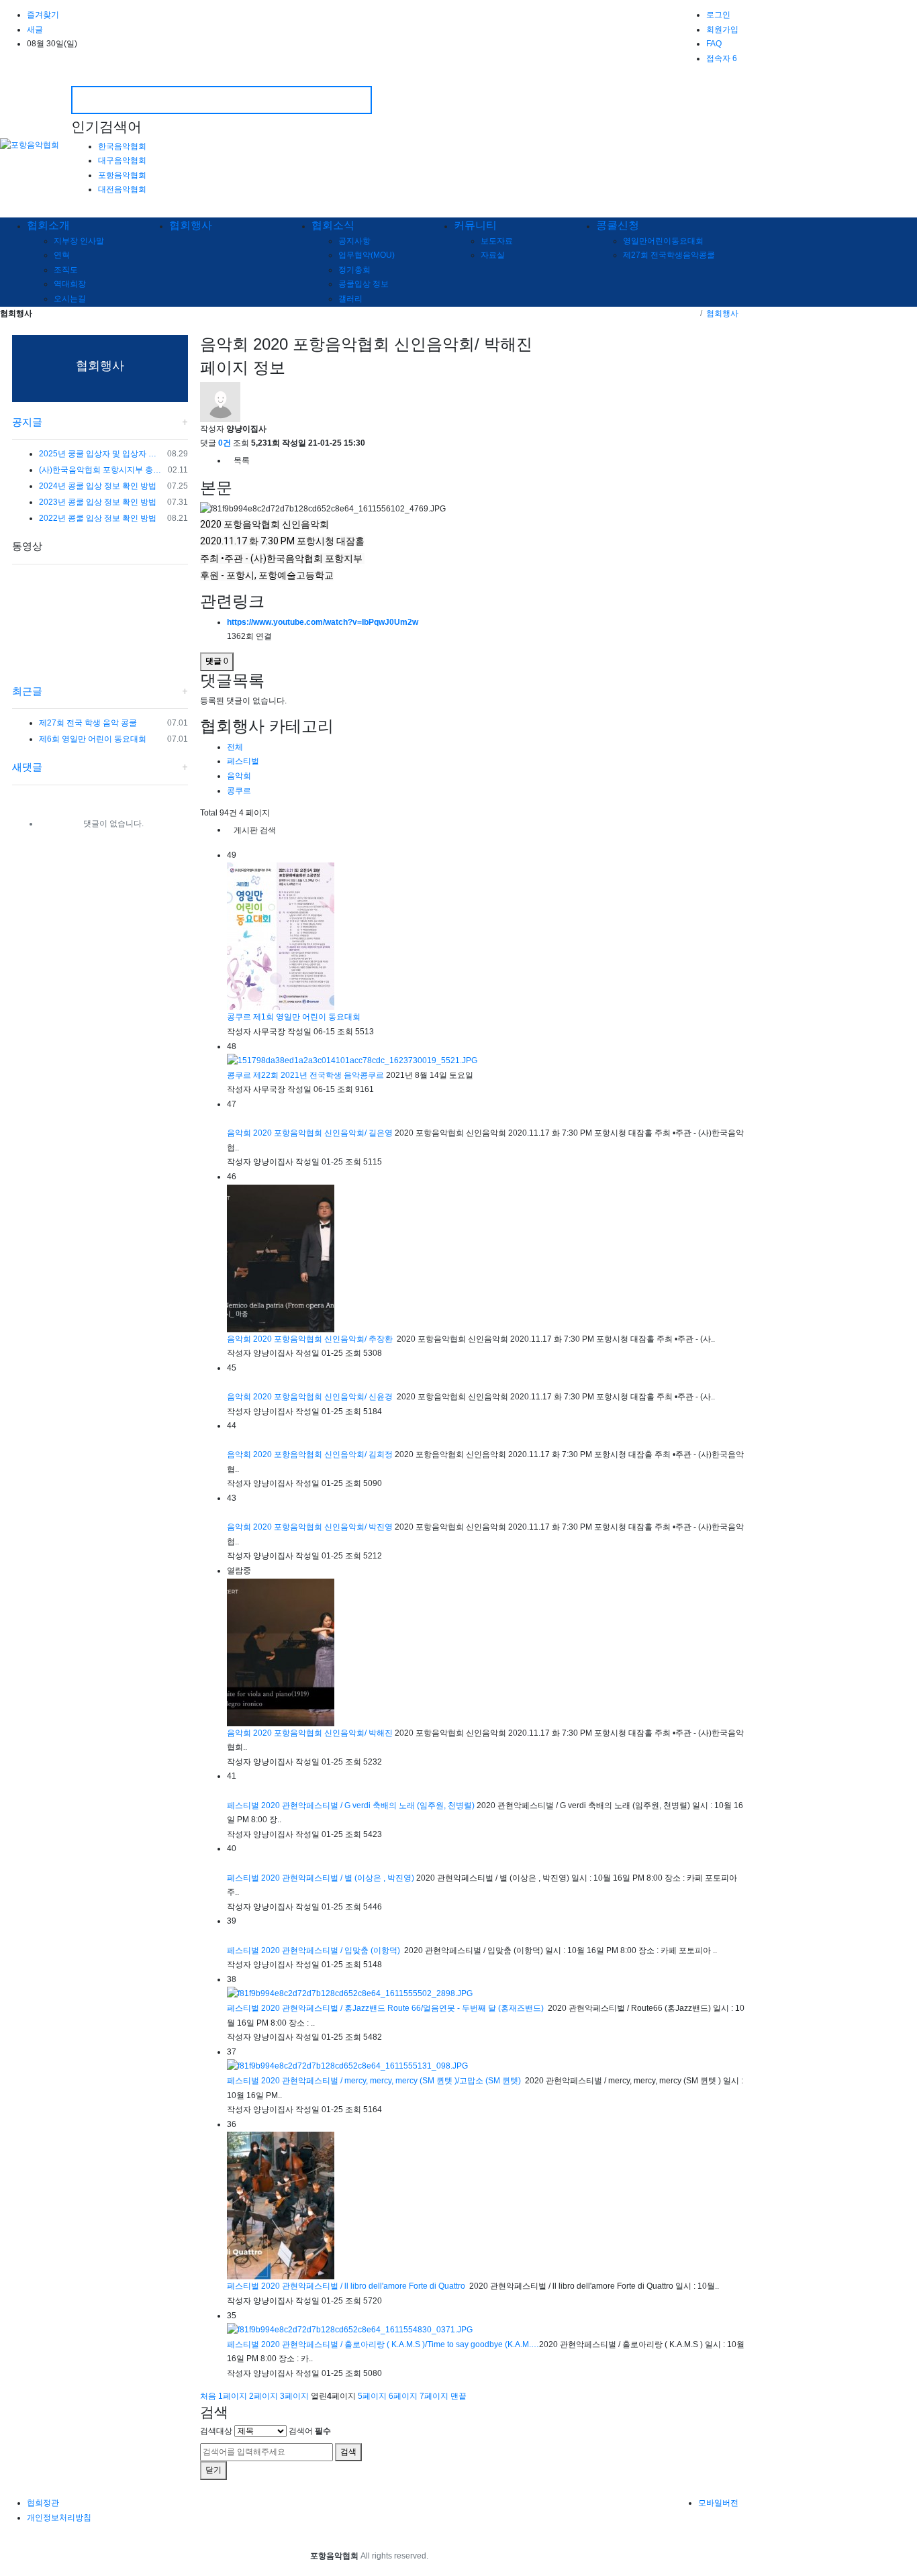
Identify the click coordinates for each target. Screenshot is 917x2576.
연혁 (62, 255)
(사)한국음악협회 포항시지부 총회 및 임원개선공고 (101, 470)
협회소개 (48, 225)
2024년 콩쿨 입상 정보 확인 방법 (98, 486)
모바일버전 (718, 2503)
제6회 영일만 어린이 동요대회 (93, 739)
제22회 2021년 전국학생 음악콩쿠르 (320, 1075)
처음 (208, 2396)
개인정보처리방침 (59, 2518)
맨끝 (458, 2396)
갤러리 (350, 299)
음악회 (239, 776)
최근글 (27, 691)
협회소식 (333, 225)
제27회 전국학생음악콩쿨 (669, 255)
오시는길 (70, 299)
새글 (35, 30)
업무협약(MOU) (367, 255)
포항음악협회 (122, 175)
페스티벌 (243, 761)
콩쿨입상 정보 (364, 284)
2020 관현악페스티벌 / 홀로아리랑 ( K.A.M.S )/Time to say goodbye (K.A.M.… (400, 2344)
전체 (235, 747)
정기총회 (354, 270)
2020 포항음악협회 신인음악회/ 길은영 (324, 1133)
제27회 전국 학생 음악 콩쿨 (88, 723)
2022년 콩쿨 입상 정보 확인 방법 (98, 518)
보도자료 (497, 241)
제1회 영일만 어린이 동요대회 (308, 1017)
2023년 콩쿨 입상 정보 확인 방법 (98, 502)
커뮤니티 (475, 225)
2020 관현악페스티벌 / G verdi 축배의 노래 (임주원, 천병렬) (369, 1805)
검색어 (310, 2431)
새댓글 (27, 767)
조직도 (66, 270)
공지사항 (354, 241)
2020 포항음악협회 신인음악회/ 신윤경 (324, 1397)
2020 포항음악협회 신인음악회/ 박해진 (324, 1733)
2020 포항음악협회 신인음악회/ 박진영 (324, 1527)
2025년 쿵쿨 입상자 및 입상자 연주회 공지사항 (101, 454)
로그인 (718, 15)
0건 (225, 443)
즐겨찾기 (43, 15)
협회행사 (191, 225)
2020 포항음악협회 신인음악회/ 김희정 (324, 1454)
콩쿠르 (239, 791)
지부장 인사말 (79, 241)
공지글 (27, 422)
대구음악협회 (122, 160)
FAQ (714, 44)
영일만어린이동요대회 (663, 241)
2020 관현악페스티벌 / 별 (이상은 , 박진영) (339, 1878)
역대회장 (70, 284)
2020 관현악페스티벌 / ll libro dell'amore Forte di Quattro (364, 2286)
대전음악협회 (122, 189)
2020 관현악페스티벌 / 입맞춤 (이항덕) (332, 1950)
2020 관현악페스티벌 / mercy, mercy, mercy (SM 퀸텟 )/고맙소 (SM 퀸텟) (392, 2081)
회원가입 (722, 30)
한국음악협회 (122, 146)
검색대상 (216, 2431)
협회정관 (43, 2503)
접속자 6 (722, 58)
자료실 (493, 255)
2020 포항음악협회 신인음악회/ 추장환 (324, 1339)
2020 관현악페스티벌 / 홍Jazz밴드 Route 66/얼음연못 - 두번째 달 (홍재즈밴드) (403, 2008)
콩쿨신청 (618, 225)
